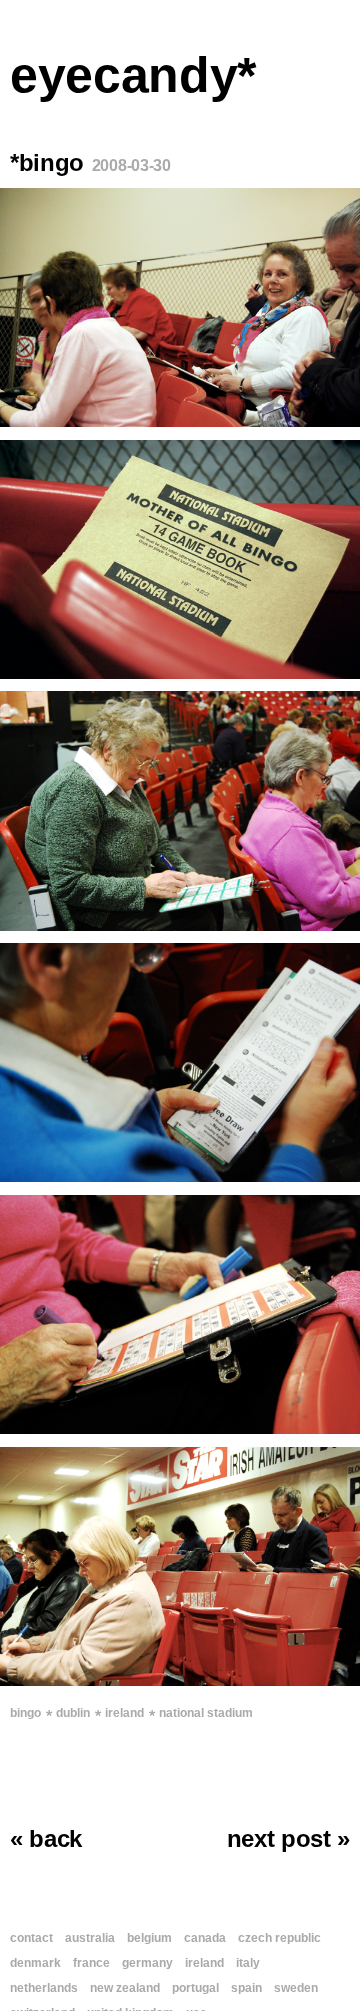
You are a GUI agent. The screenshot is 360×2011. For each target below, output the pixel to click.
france (91, 1963)
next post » (288, 1838)
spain (246, 1988)
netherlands (44, 1988)
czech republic (279, 1938)
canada (205, 1938)
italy (248, 1963)
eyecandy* (133, 75)
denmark (35, 1963)
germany (147, 1963)
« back (46, 1838)
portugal (195, 1988)
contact (31, 1938)
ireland (124, 1713)
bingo (25, 1713)
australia (90, 1938)
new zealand (125, 1988)
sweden (296, 1988)
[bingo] (180, 307)
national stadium (206, 1713)
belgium (149, 1938)
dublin (73, 1713)
